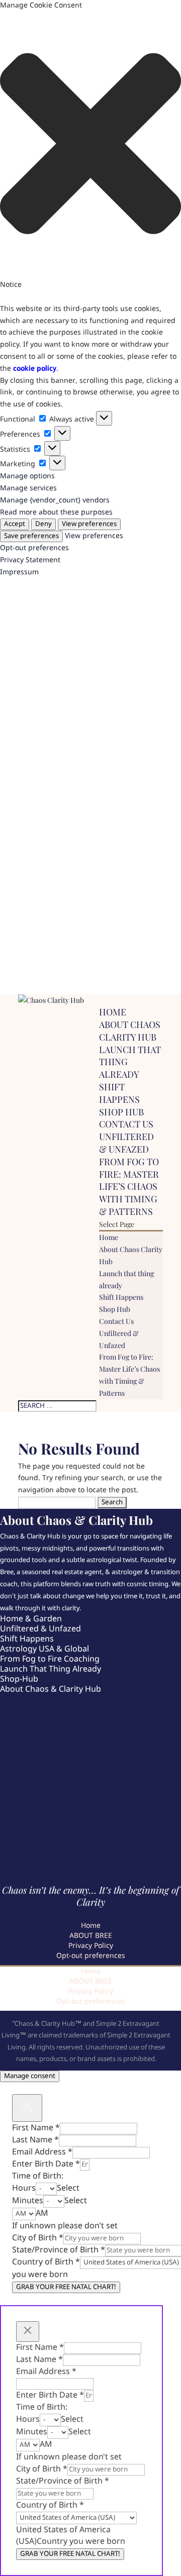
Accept (15, 524)
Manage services (28, 488)
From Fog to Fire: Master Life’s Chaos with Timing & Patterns (129, 1187)
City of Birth (38, 2238)
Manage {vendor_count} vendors (55, 500)
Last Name (35, 2140)
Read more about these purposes (56, 512)
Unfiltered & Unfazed (126, 1143)
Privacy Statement (30, 560)
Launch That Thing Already (51, 1669)
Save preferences (31, 536)
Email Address (42, 2152)
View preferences (89, 524)
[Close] (27, 2108)
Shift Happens (119, 1093)
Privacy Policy (91, 1946)
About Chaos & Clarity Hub (51, 1689)
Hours (24, 2188)
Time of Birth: (38, 2176)
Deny (43, 524)
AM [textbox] (42, 2213)
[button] (90, 146)
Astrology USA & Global (44, 1649)
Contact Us (126, 1124)
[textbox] (68, 2188)
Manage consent (30, 2076)
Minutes (28, 2201)
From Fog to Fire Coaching (50, 1659)
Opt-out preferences (34, 548)
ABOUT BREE (91, 1936)
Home (113, 1012)
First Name (36, 2128)
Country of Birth (46, 2262)
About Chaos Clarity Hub (130, 1031)
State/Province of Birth (59, 2250)
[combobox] (68, 2188)
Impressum (19, 572)
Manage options (27, 476)
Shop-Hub (19, 1679)
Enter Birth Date (46, 2164)
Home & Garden (31, 1619)
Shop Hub (121, 1112)
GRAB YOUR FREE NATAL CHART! (66, 2287)
